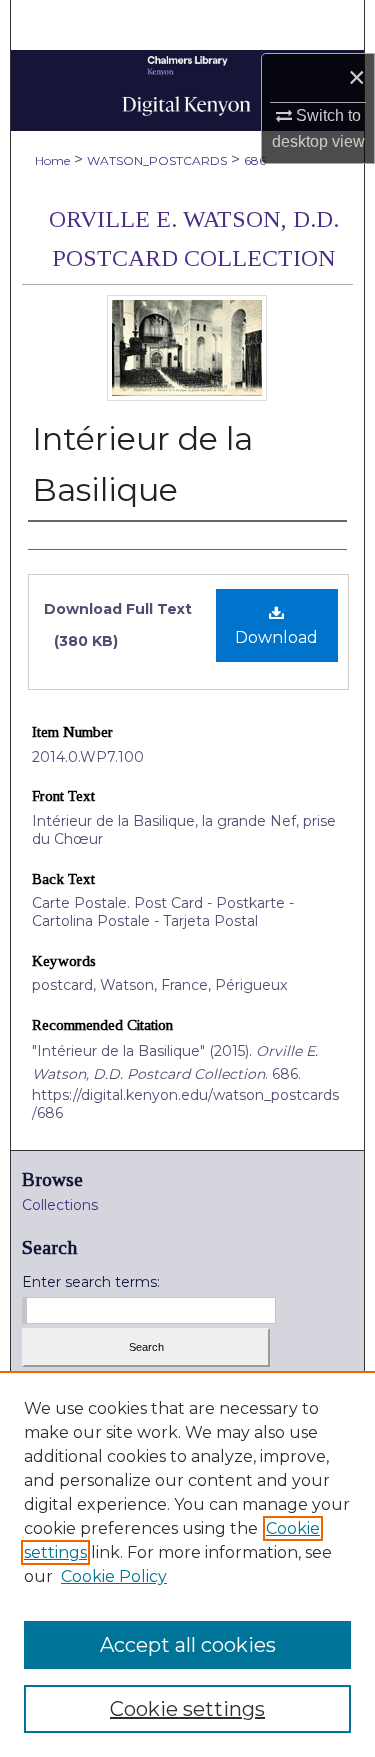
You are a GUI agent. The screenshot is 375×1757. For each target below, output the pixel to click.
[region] (187, 1564)
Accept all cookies (188, 1645)
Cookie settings (187, 1709)
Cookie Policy (114, 1576)
